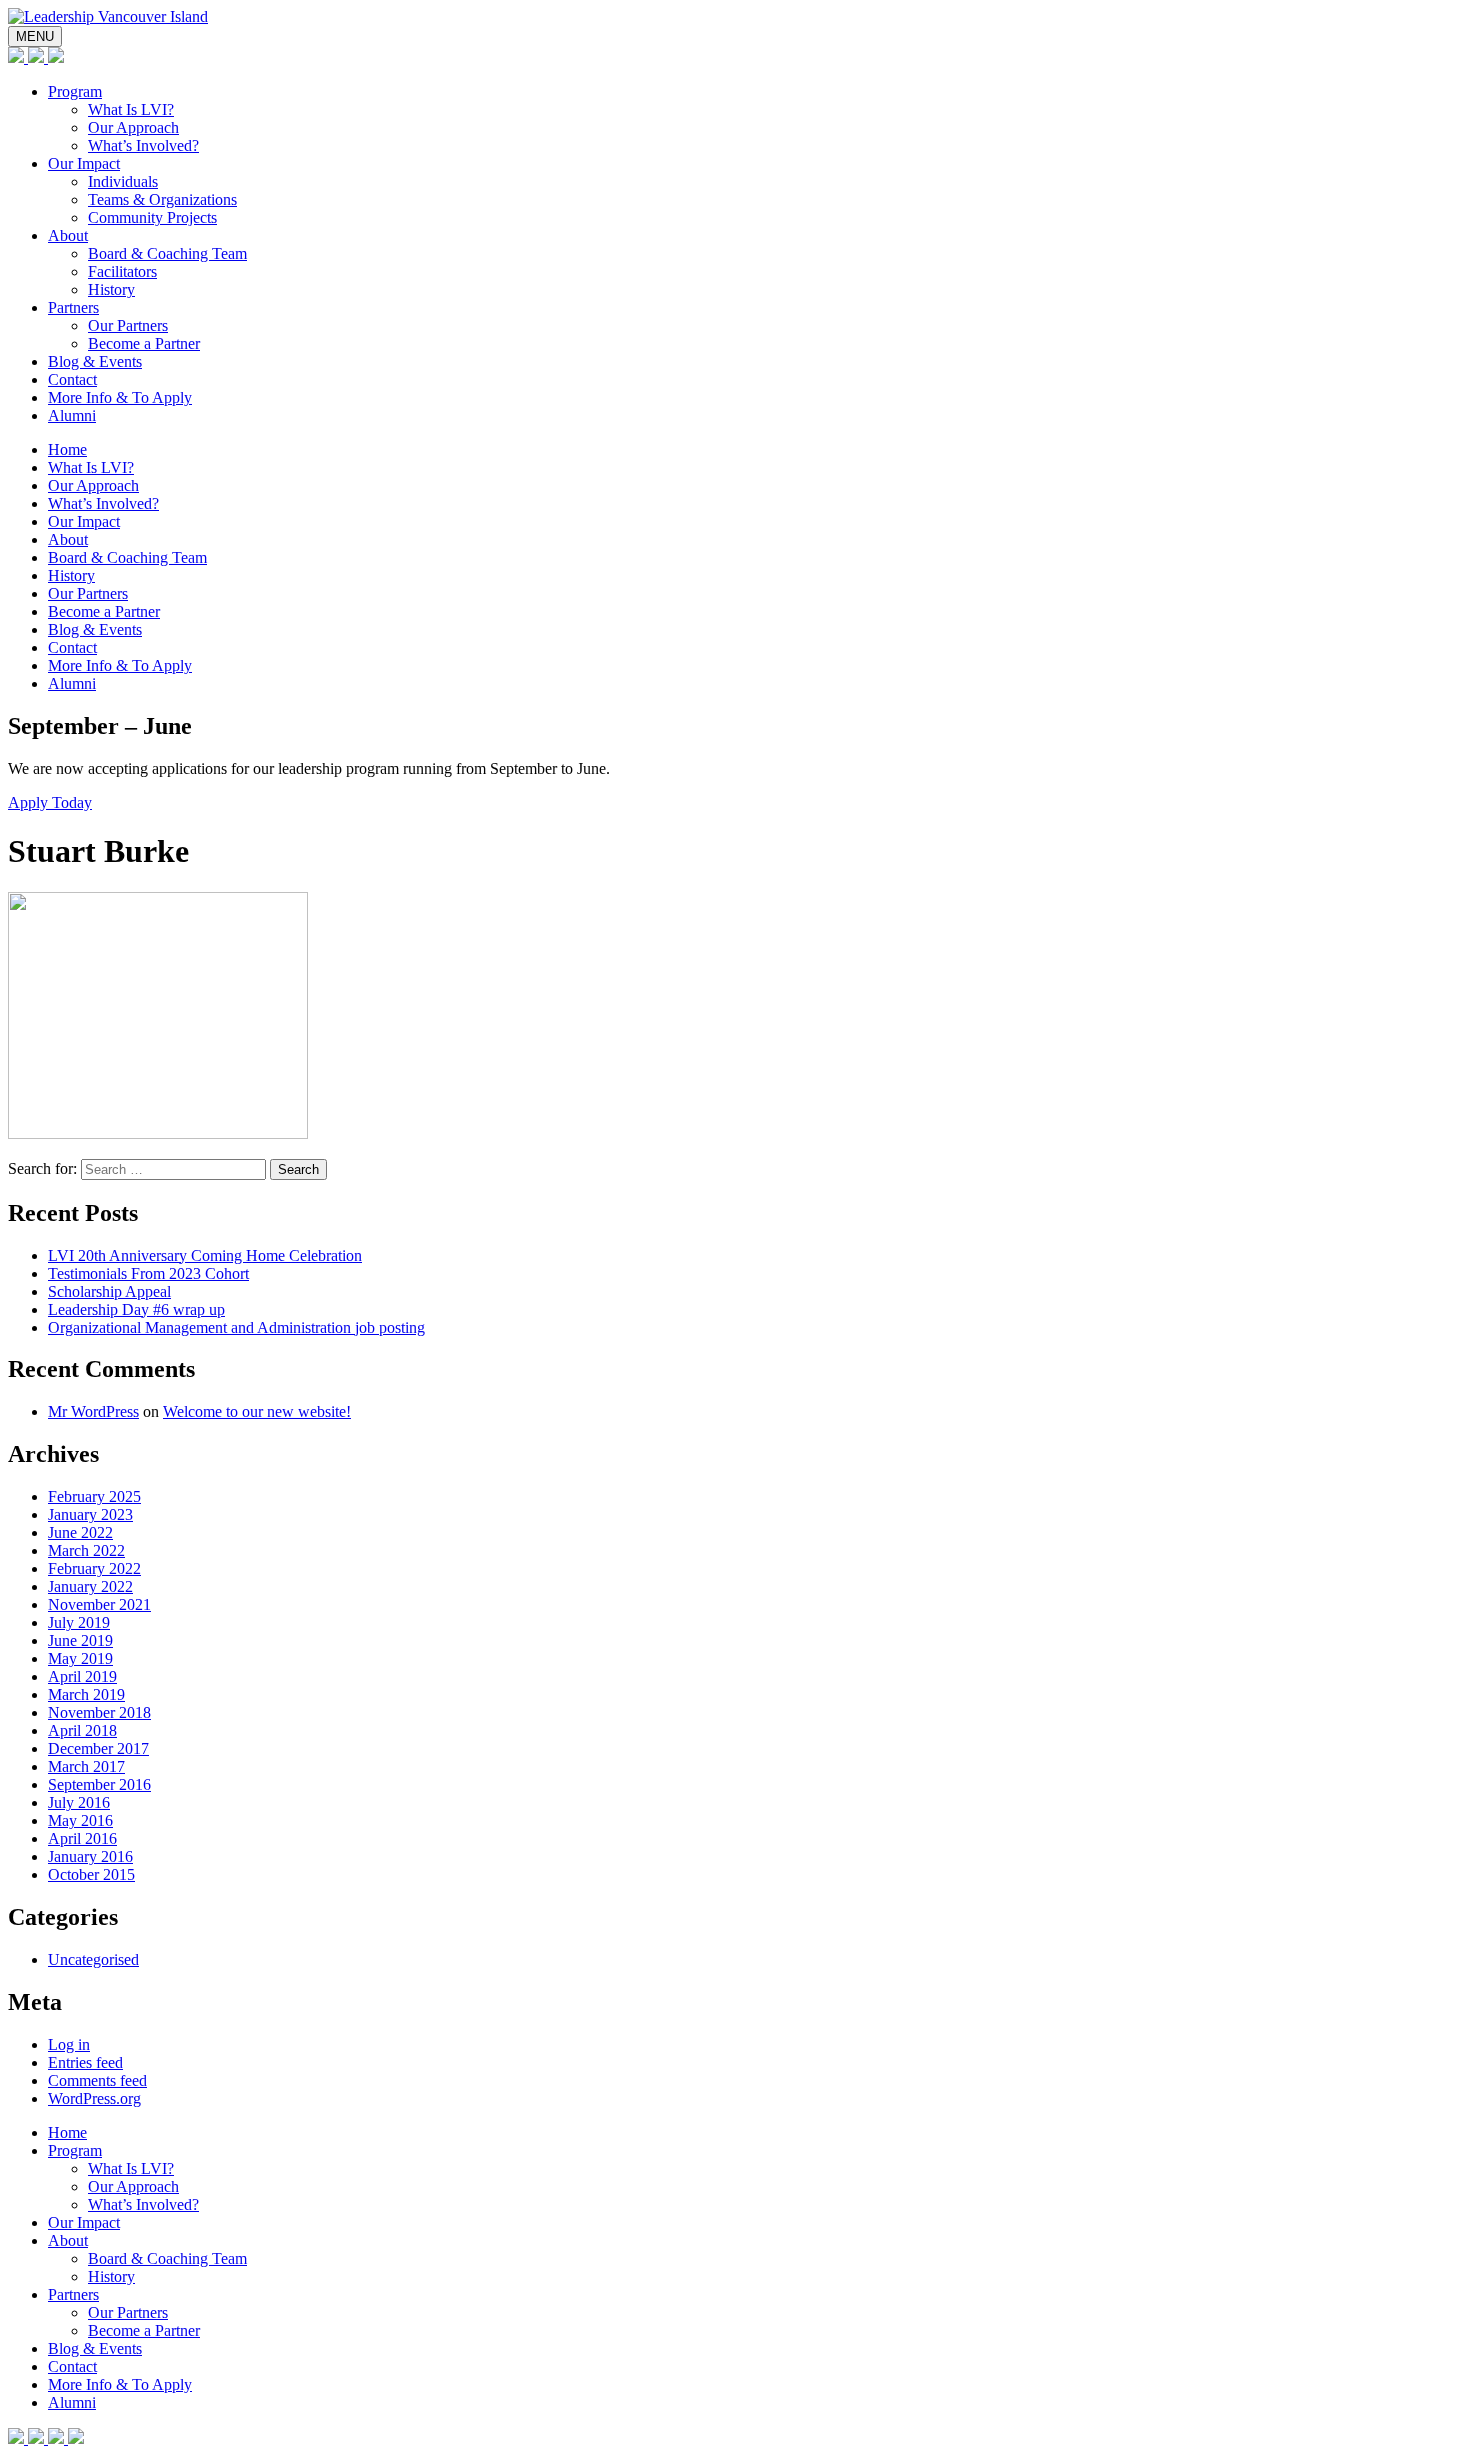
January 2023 (90, 1514)
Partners (73, 307)
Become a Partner (144, 343)
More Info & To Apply (120, 397)
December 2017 (98, 1748)
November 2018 (99, 1712)
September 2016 (99, 1784)
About (68, 235)
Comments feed (97, 2080)
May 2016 (80, 1820)
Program (75, 91)
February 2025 (94, 1496)
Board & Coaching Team (167, 253)
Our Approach (133, 127)
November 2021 (99, 1604)
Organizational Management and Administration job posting (236, 1327)
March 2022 (86, 1550)
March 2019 (86, 1694)
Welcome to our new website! (257, 1411)
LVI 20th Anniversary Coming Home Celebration (205, 1255)
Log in (69, 2044)
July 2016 (79, 1802)
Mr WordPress (93, 1411)
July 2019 (79, 1622)
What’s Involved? (143, 145)
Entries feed (85, 2062)
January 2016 (90, 1856)
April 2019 (82, 1676)
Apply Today (50, 802)
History (111, 289)
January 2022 (90, 1586)
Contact (72, 379)
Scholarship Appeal (109, 1291)
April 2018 (82, 1730)
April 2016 (82, 1838)
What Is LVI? (131, 109)
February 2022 (94, 1568)
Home (67, 449)
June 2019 (80, 1640)
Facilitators (122, 271)
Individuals (123, 181)
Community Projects (152, 217)
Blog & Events (95, 361)
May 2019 (80, 1658)
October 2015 (91, 1874)
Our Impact (84, 163)
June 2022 (80, 1532)
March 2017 (86, 1766)
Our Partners (128, 325)
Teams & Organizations (162, 199)
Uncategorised (93, 1959)
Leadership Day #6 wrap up (136, 1309)
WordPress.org (94, 2098)
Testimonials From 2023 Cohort (148, 1273)
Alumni (72, 415)
